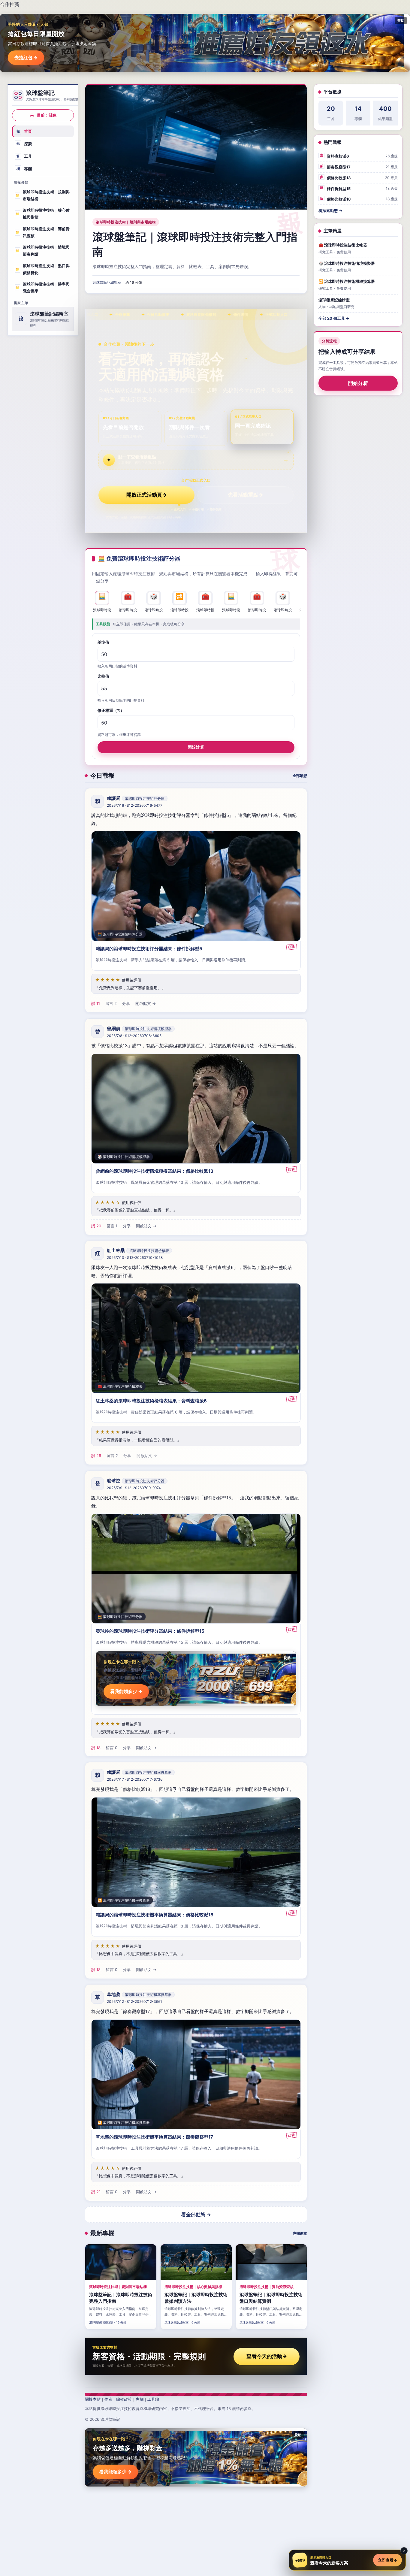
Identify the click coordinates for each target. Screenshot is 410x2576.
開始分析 (358, 383)
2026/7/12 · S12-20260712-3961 (134, 2002)
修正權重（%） (111, 710)
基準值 (103, 642)
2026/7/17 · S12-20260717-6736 (135, 1779)
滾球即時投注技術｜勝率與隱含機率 (42, 288)
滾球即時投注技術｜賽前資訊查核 (42, 232)
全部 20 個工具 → (334, 318)
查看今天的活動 (267, 2356)
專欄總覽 (300, 2233)
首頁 (24, 131)
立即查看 (387, 2560)
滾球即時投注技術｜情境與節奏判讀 (42, 251)
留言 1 (112, 1226)
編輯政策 (124, 2399)
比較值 (103, 676)
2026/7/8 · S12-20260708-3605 (134, 1036)
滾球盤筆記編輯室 (107, 282)
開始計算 (196, 747)
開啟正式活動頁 (147, 495)
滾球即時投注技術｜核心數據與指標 (42, 214)
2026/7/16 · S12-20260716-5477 (135, 806)
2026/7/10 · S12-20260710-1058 (135, 1258)
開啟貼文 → (146, 1004)
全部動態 (300, 776)
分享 (126, 1004)
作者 (108, 2399)
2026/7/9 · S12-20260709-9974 (134, 1488)
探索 (24, 144)
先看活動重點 (246, 495)
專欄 (24, 169)
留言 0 (112, 1747)
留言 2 (111, 1004)
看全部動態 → (196, 2215)
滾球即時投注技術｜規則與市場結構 (42, 195)
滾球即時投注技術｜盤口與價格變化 (42, 269)
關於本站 (93, 2399)
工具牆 (153, 2399)
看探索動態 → (330, 210)
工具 (24, 156)
